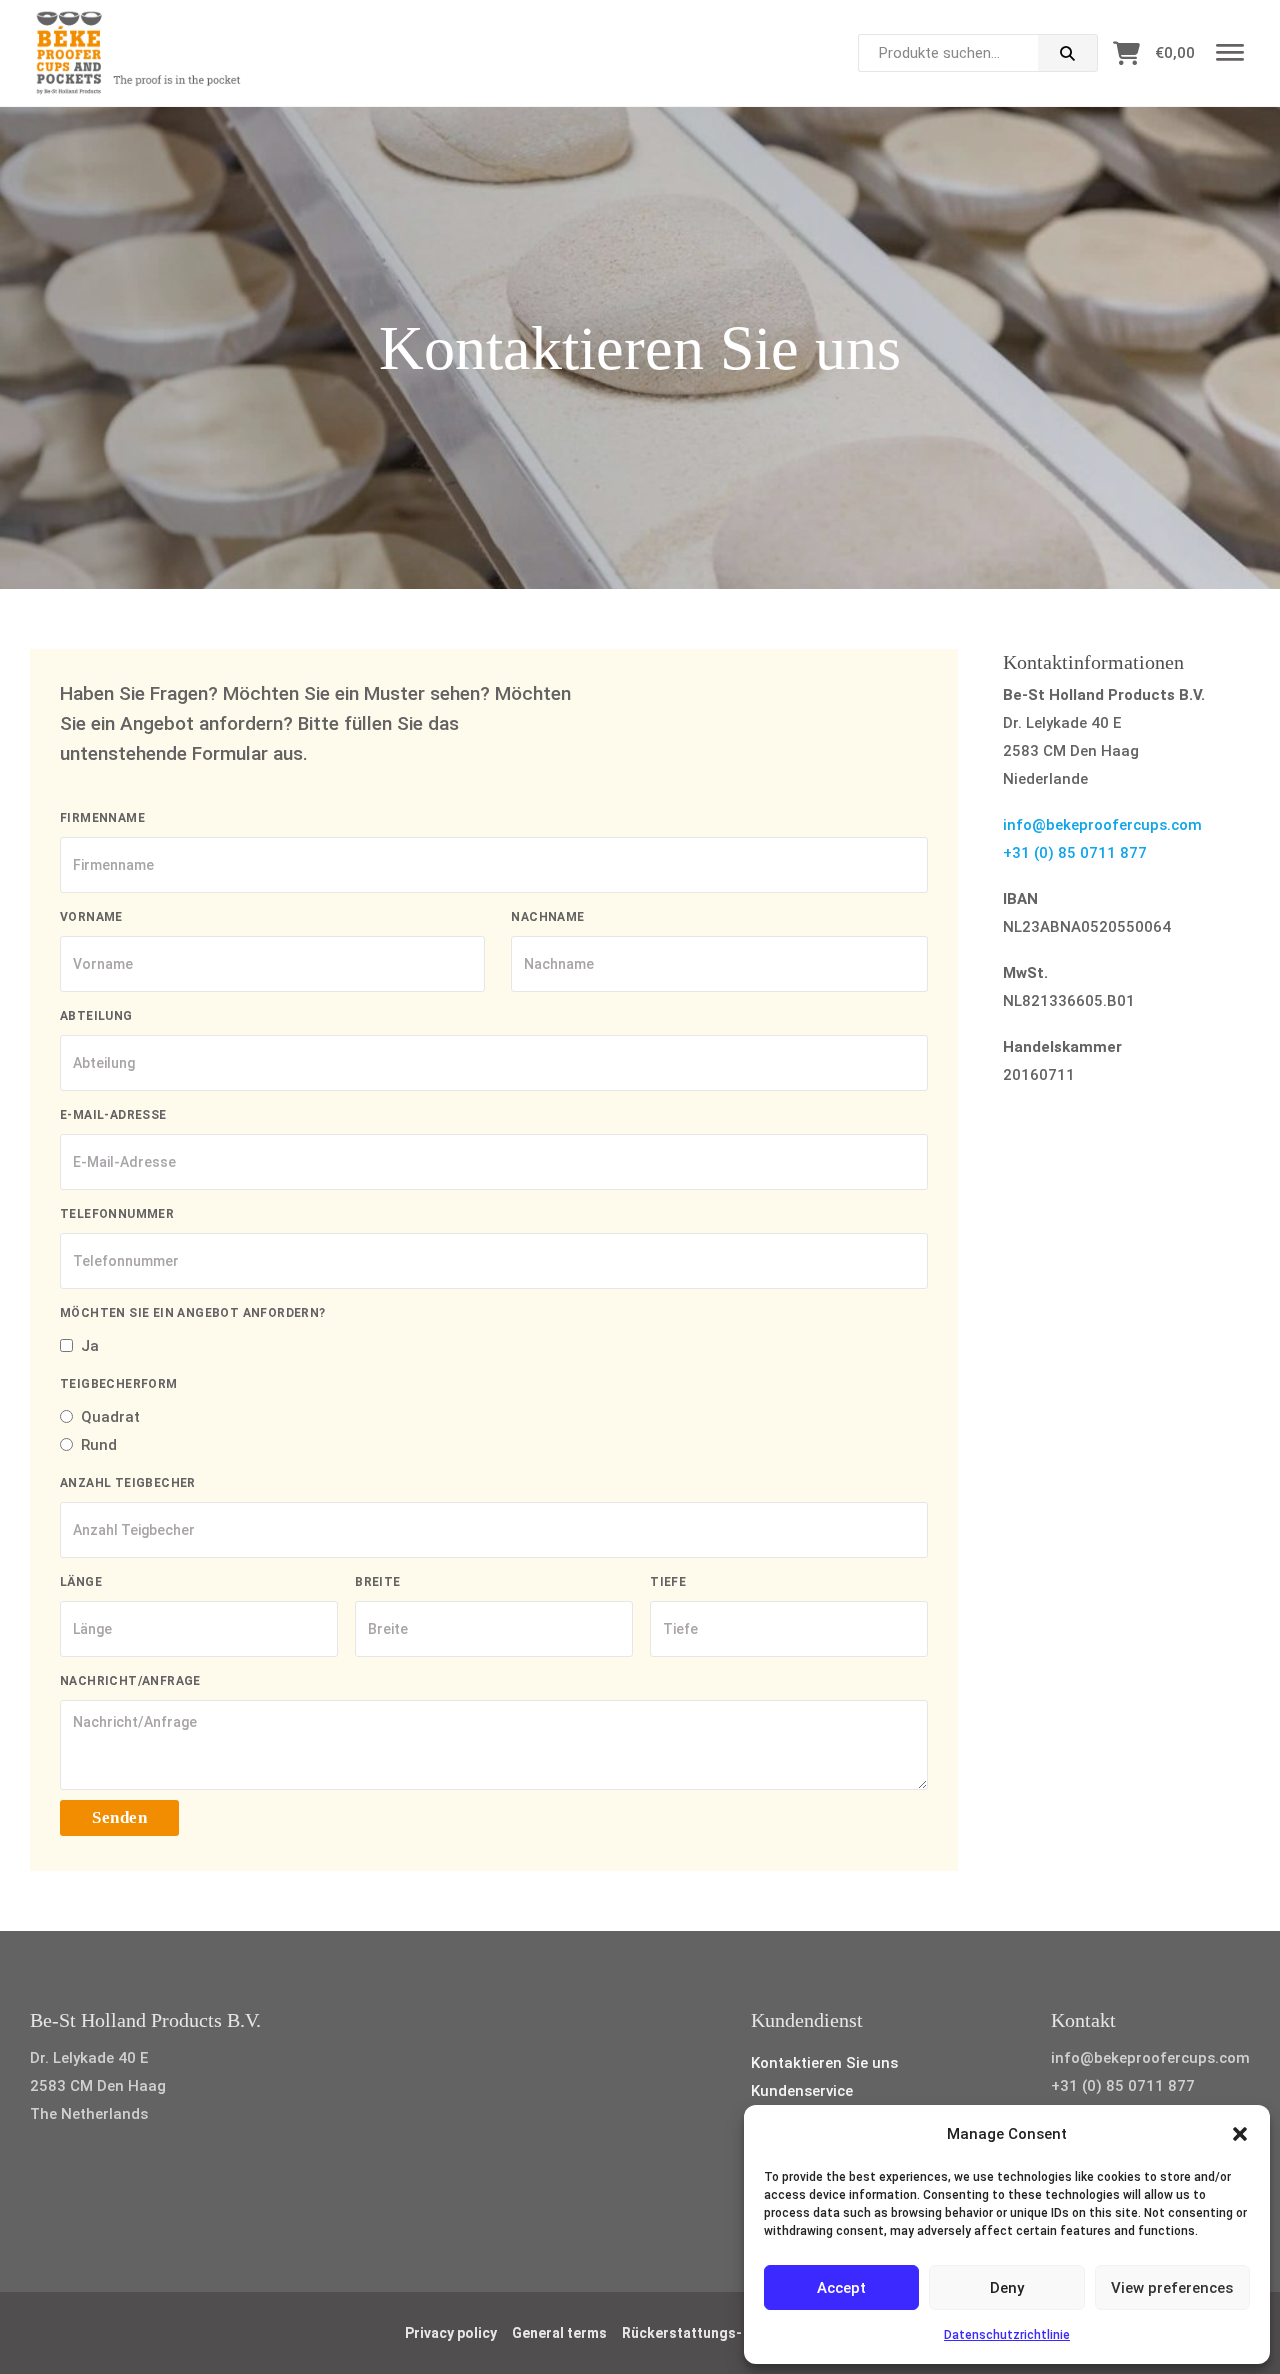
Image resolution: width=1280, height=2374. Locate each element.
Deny (1007, 2288)
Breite (377, 1582)
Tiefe (668, 1582)
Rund (99, 1445)
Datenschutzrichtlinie (1007, 2335)
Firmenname (102, 818)
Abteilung (96, 1016)
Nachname (547, 917)
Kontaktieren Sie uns (824, 2063)
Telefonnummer (117, 1214)
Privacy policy (451, 2333)
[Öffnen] (1230, 53)
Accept (841, 2288)
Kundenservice (802, 2091)
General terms (559, 2333)
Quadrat (110, 1417)
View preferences (1172, 2288)
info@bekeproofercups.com (1102, 825)
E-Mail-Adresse (113, 1115)
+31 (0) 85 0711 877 (1075, 853)
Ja (90, 1346)
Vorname (91, 917)
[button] (1240, 2134)
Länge (81, 1582)
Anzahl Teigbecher (128, 1483)
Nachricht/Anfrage (130, 1681)
